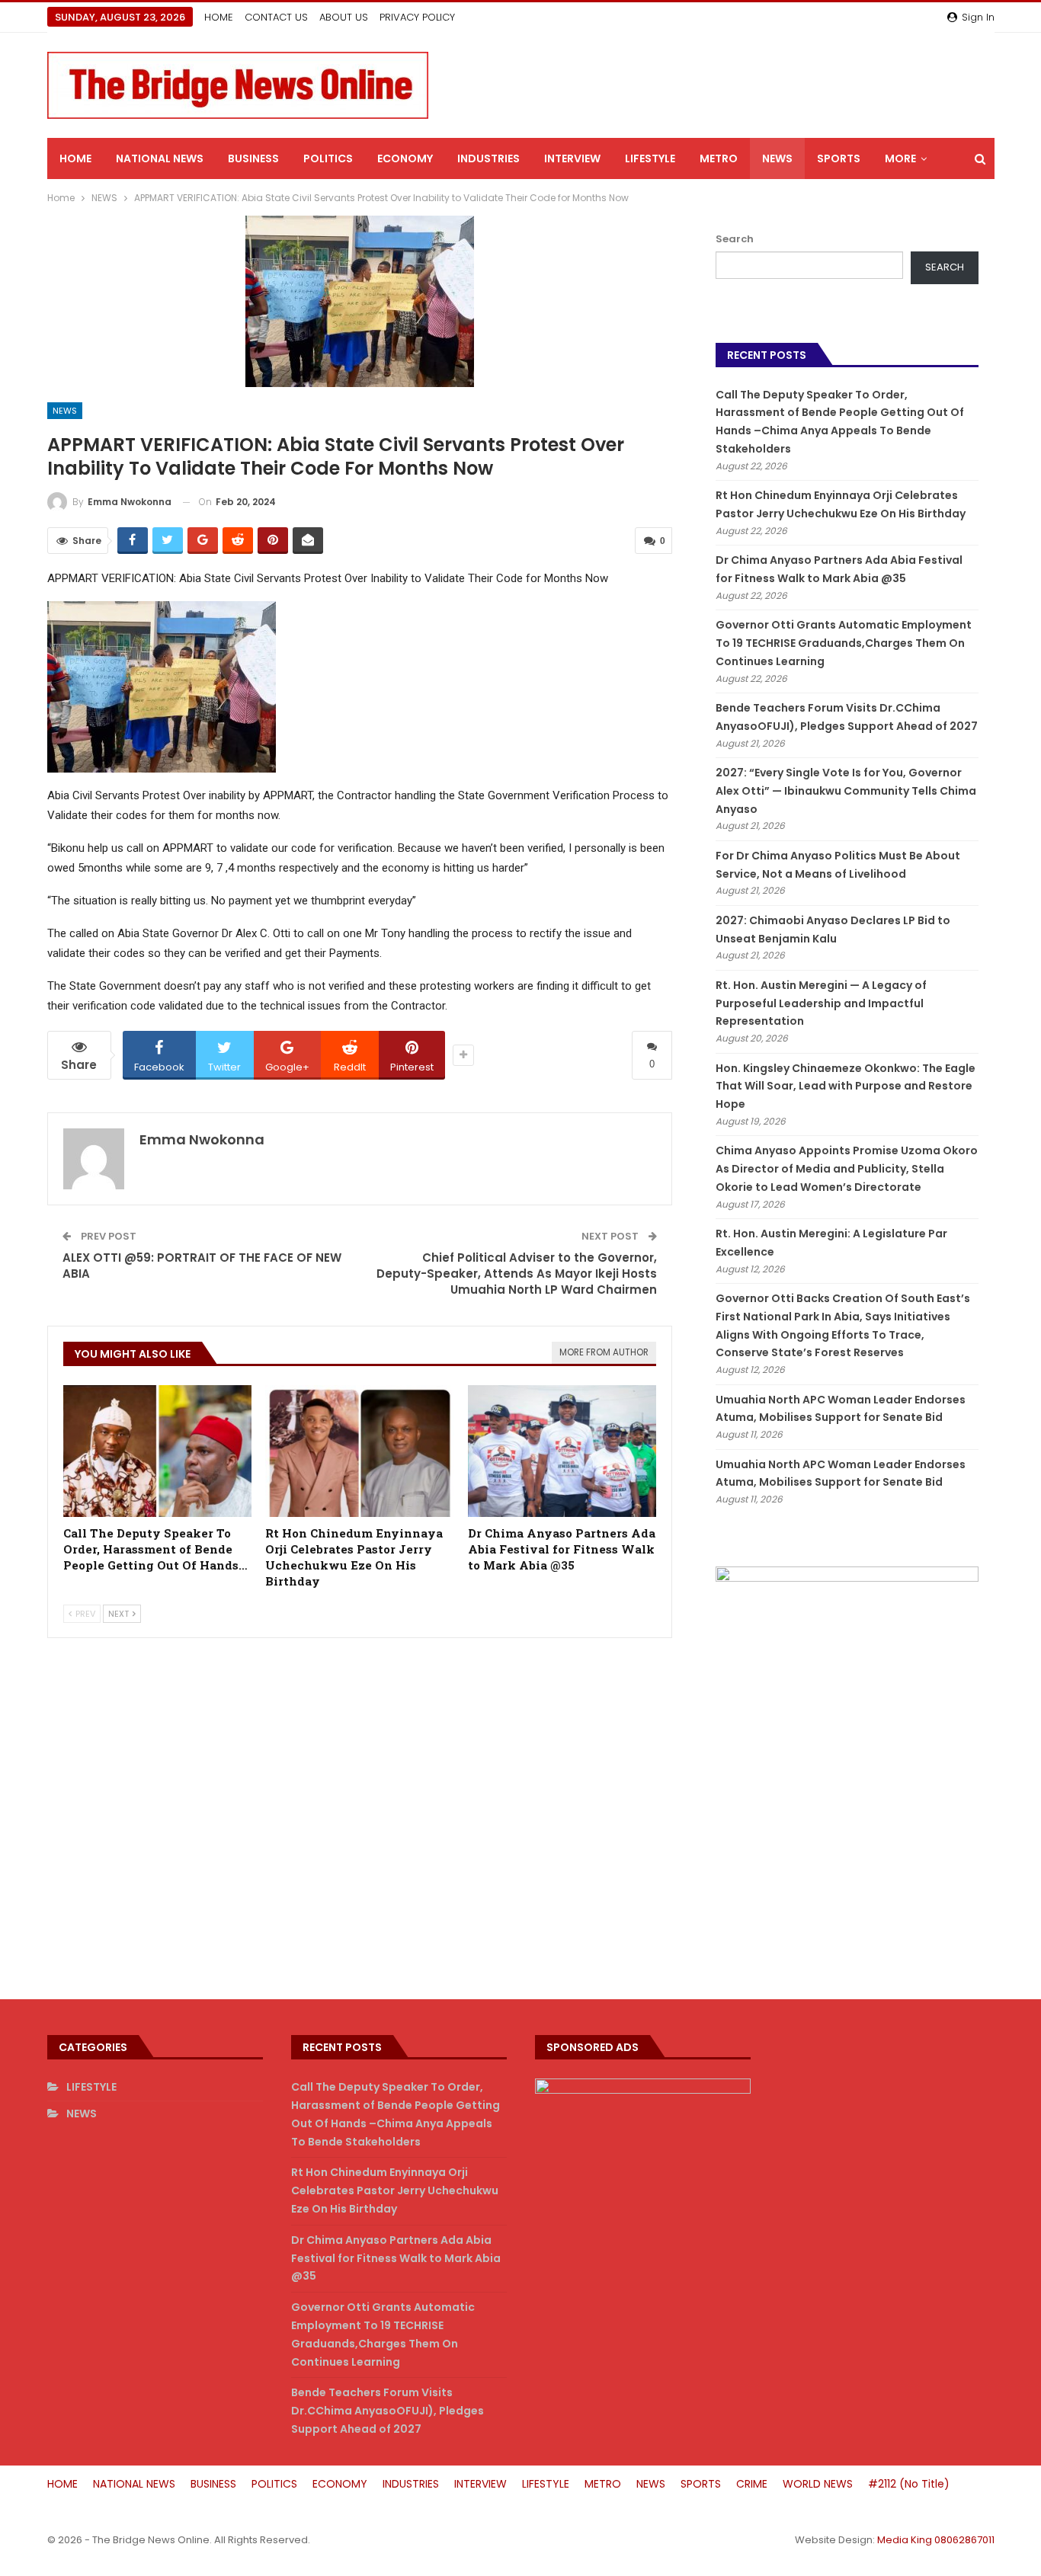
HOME (219, 17)
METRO (719, 158)
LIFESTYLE (650, 158)
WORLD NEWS (818, 2484)
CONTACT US (276, 17)
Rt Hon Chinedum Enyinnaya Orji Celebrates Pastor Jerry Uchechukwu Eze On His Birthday (395, 2190)
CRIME (752, 2484)
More (900, 158)
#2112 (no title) (909, 2484)
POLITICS (328, 158)
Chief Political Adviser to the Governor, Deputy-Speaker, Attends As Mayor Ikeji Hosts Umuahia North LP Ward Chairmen (517, 1274)
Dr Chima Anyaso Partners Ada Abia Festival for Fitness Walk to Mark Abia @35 (396, 2258)
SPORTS (839, 158)
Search (735, 239)
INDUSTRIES (488, 158)
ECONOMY (405, 158)
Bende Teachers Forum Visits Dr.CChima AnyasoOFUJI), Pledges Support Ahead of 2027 (388, 2411)
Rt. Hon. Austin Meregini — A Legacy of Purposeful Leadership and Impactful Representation (821, 1003)
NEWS (777, 158)
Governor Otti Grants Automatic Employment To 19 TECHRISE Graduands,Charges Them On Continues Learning (844, 643)
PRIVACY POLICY (417, 17)
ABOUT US (344, 17)
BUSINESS (253, 158)
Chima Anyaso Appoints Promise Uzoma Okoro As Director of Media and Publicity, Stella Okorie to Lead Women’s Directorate (847, 1169)
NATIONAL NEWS (160, 158)
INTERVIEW (572, 158)
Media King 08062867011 (936, 2540)
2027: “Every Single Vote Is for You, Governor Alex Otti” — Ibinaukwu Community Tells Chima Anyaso (846, 791)
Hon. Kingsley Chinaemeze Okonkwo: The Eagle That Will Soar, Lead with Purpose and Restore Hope (846, 1086)
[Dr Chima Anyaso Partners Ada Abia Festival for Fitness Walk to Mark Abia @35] (562, 1451)
